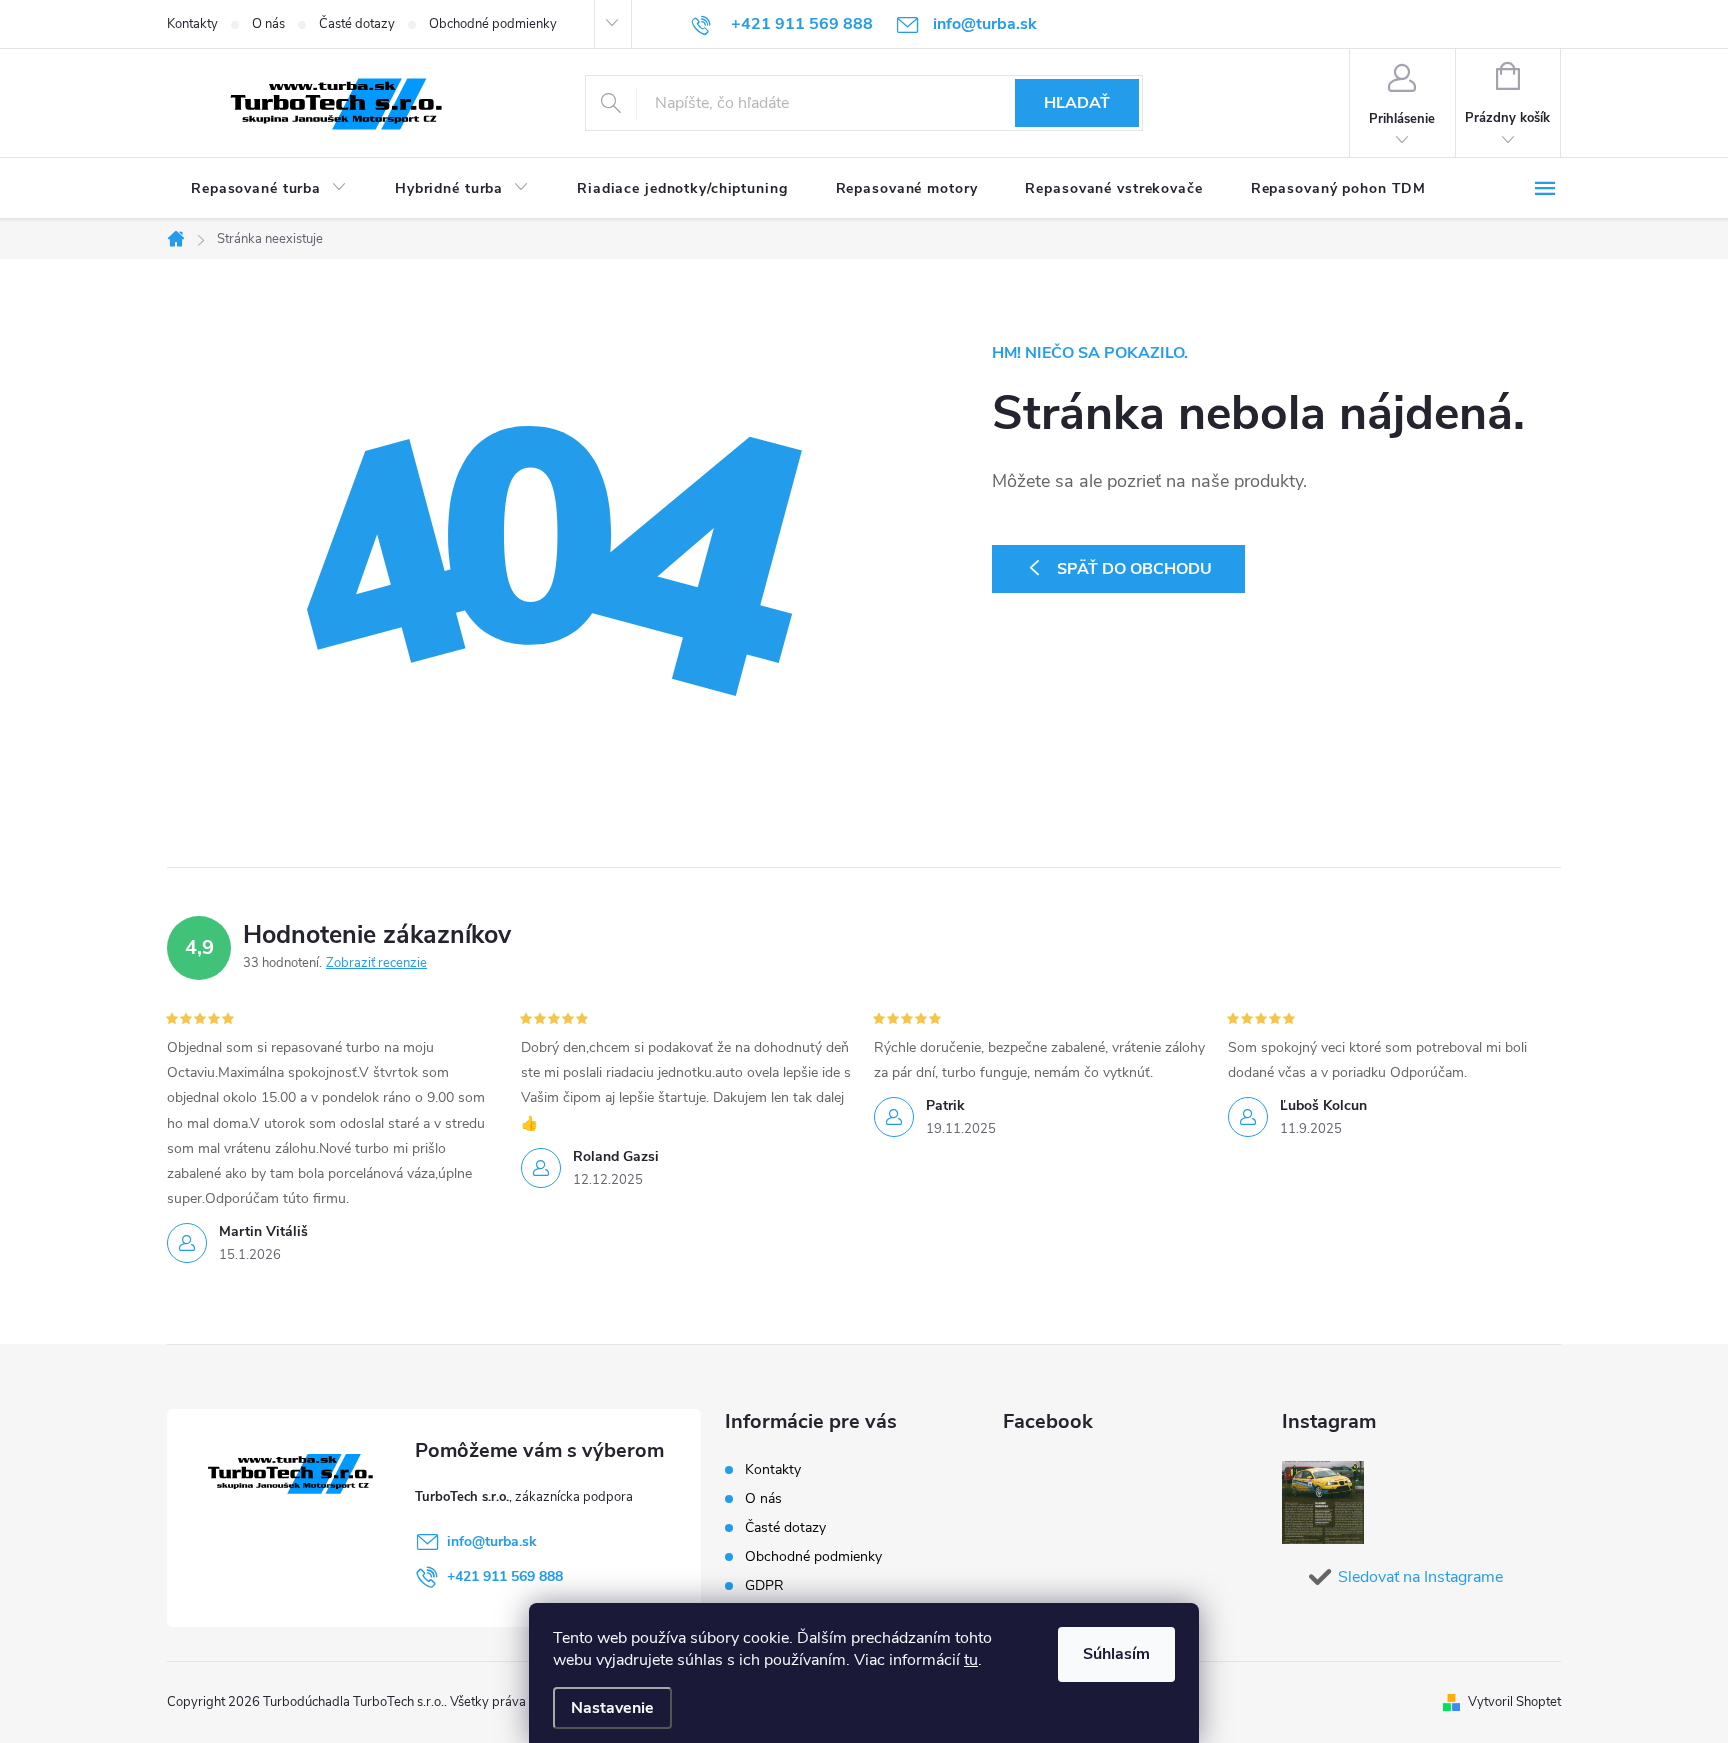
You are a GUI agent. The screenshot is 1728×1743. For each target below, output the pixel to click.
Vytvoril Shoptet (1514, 1702)
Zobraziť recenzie (376, 963)
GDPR (764, 1585)
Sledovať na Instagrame (1420, 1577)
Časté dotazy (357, 24)
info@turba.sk (492, 1541)
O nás (268, 24)
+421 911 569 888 (505, 1576)
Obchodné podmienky (493, 24)
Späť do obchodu (1134, 569)
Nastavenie (612, 1708)
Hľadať (1077, 103)
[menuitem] (269, 189)
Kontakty (192, 24)
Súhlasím (1116, 1654)
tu (971, 1660)
